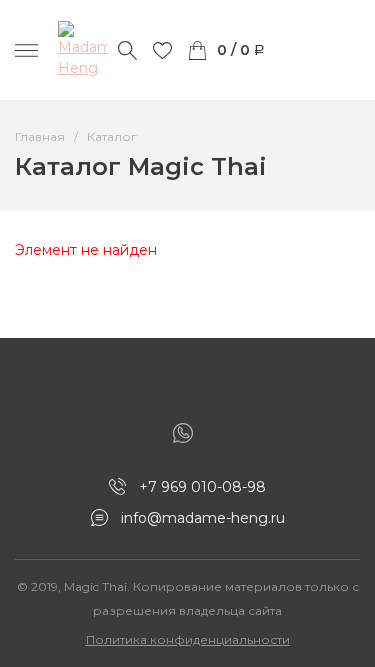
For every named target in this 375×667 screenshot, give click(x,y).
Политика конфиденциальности (188, 639)
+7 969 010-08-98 (202, 487)
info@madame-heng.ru (203, 518)
